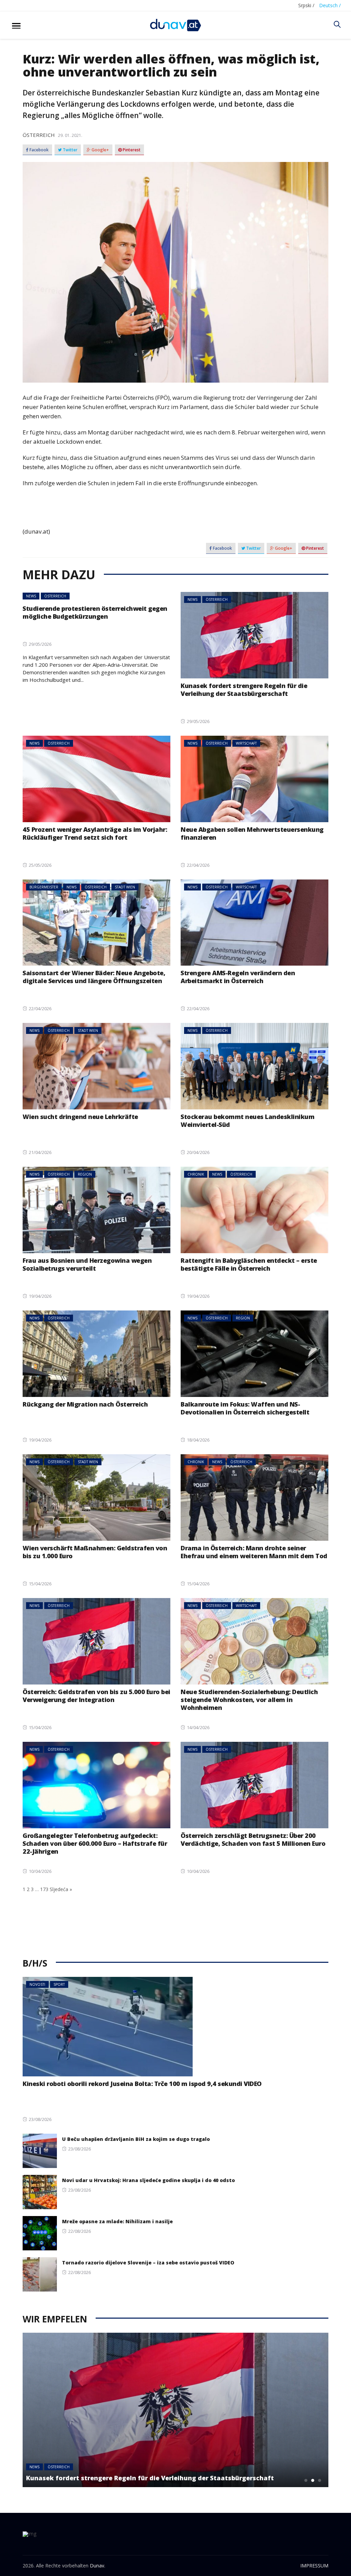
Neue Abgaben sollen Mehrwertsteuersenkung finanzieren (252, 833)
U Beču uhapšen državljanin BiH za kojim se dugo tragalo (136, 2139)
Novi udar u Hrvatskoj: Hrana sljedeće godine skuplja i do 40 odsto (148, 2180)
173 (44, 1889)
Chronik (196, 1174)
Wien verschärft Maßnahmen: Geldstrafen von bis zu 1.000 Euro (95, 1552)
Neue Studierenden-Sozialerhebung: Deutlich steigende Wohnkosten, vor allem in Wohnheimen (249, 1700)
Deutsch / (330, 5)
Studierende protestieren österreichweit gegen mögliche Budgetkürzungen (95, 612)
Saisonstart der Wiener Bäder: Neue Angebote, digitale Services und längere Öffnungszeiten (94, 977)
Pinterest (131, 150)
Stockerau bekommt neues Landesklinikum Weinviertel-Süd (247, 1121)
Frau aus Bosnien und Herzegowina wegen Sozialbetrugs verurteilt (87, 1264)
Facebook (39, 150)
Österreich (39, 135)
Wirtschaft (246, 743)
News (31, 596)
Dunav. (98, 2566)
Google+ (100, 150)
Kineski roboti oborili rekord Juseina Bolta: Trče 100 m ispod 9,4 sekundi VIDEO (142, 2084)
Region (85, 1174)
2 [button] (313, 2480)
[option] (175, 2410)
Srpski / (306, 5)
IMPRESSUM (314, 2566)
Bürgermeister (44, 887)
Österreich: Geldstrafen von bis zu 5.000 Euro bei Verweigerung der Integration (96, 1696)
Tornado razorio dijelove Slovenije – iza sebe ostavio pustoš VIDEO (148, 2263)
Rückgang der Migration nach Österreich (85, 1404)
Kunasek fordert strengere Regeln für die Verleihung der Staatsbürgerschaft (244, 690)
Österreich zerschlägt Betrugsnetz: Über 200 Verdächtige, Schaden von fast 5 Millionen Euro (253, 1839)
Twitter (70, 150)
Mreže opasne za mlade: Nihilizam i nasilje (117, 2221)
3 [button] (320, 2480)
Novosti (37, 1984)
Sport (59, 1984)
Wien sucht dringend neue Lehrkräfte (80, 1117)
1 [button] (306, 2480)
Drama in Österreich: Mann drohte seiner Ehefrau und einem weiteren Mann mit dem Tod (254, 1552)
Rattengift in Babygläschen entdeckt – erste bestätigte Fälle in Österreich (249, 1264)
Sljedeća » (61, 1889)
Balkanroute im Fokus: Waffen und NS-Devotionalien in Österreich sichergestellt (245, 1408)
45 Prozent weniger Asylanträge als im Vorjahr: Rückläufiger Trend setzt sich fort (95, 833)
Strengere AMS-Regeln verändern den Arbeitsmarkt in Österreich (238, 977)
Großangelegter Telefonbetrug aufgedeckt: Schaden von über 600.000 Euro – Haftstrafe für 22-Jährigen (95, 1843)
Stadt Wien (125, 887)
